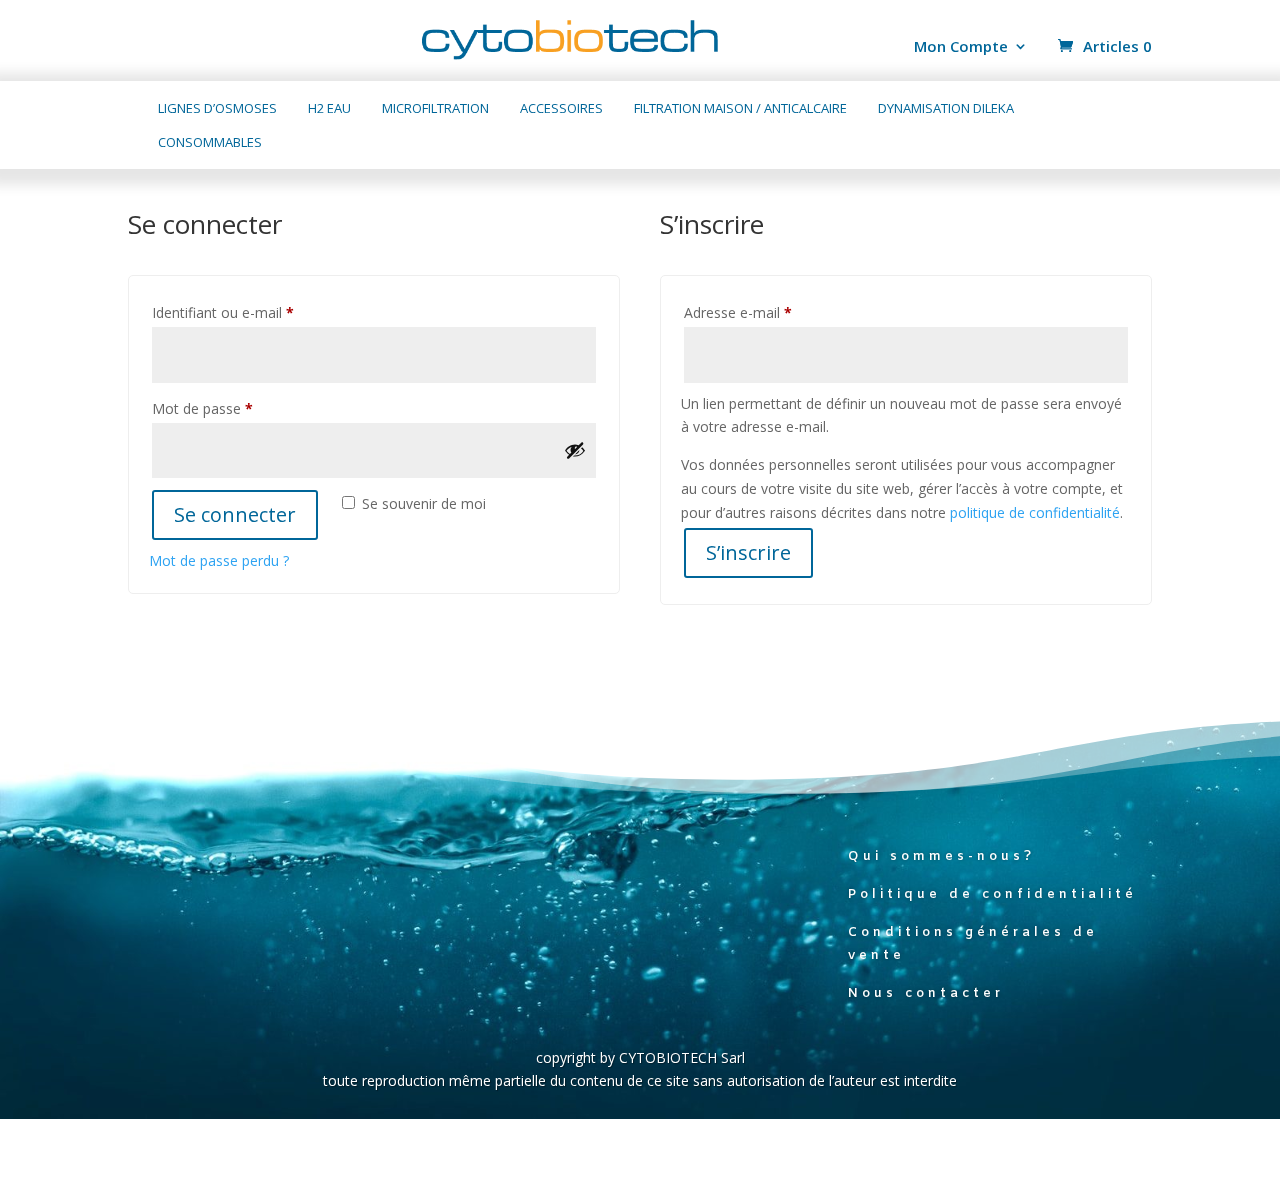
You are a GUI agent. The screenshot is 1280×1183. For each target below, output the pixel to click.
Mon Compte (961, 47)
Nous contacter (926, 993)
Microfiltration (435, 109)
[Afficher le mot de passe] (575, 450)
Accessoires (561, 109)
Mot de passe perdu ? (219, 560)
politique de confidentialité (1035, 512)
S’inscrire (748, 552)
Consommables (210, 143)
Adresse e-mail (773, 312)
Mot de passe (237, 408)
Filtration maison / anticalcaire (740, 109)
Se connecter (235, 514)
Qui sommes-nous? (941, 856)
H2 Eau (329, 109)
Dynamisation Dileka (946, 109)
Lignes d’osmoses (217, 109)
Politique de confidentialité (992, 894)
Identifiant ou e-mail (258, 312)
